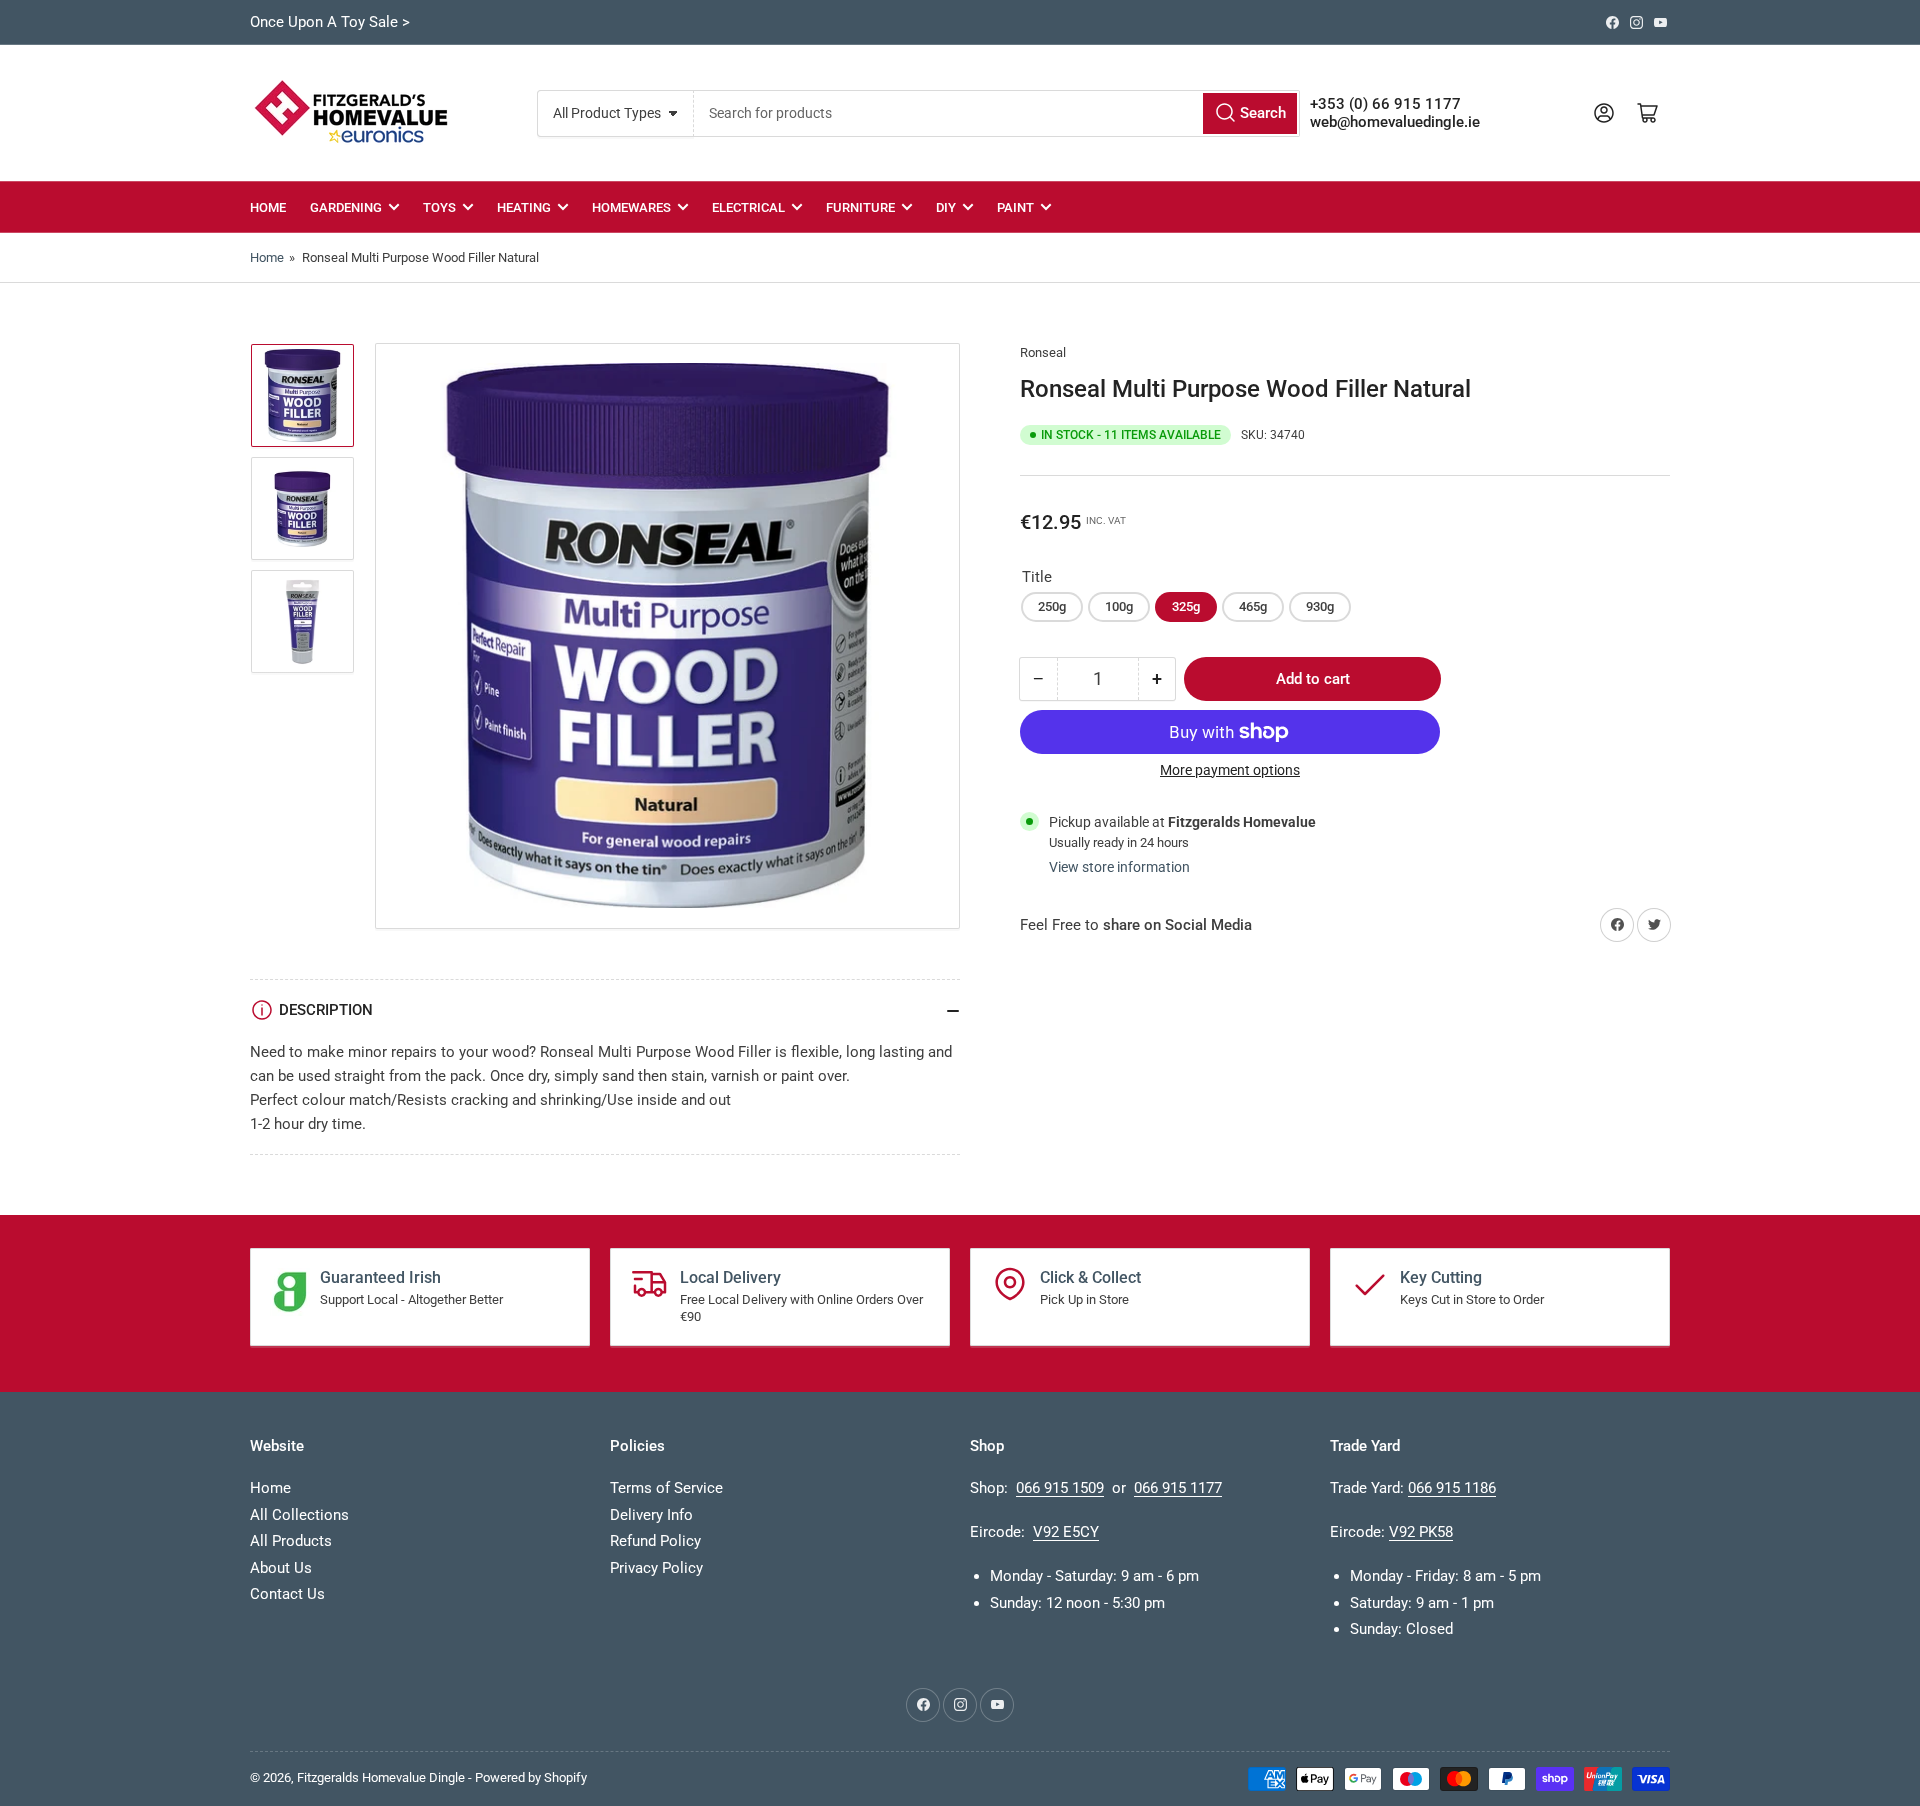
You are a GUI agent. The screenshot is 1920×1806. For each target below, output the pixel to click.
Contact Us (287, 1594)
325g (1186, 606)
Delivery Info (651, 1515)
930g (1320, 606)
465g (1253, 606)
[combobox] (996, 113)
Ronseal (1043, 352)
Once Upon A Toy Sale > (330, 22)
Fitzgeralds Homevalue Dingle (381, 1777)
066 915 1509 (1060, 1488)
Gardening (346, 207)
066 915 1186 (1452, 1488)
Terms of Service (666, 1488)
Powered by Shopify (531, 1777)
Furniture (860, 207)
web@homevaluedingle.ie (1395, 122)
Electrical (748, 207)
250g (1052, 606)
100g (1119, 606)
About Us (281, 1568)
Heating (524, 207)
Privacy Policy (656, 1568)
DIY (946, 207)
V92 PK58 (1421, 1532)
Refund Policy (655, 1541)
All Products (291, 1541)
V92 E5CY (1066, 1532)
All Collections (299, 1515)
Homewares (631, 207)
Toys (439, 207)
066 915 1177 (1178, 1488)
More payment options (1230, 770)
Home (268, 207)
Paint (1015, 207)
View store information (1119, 867)
